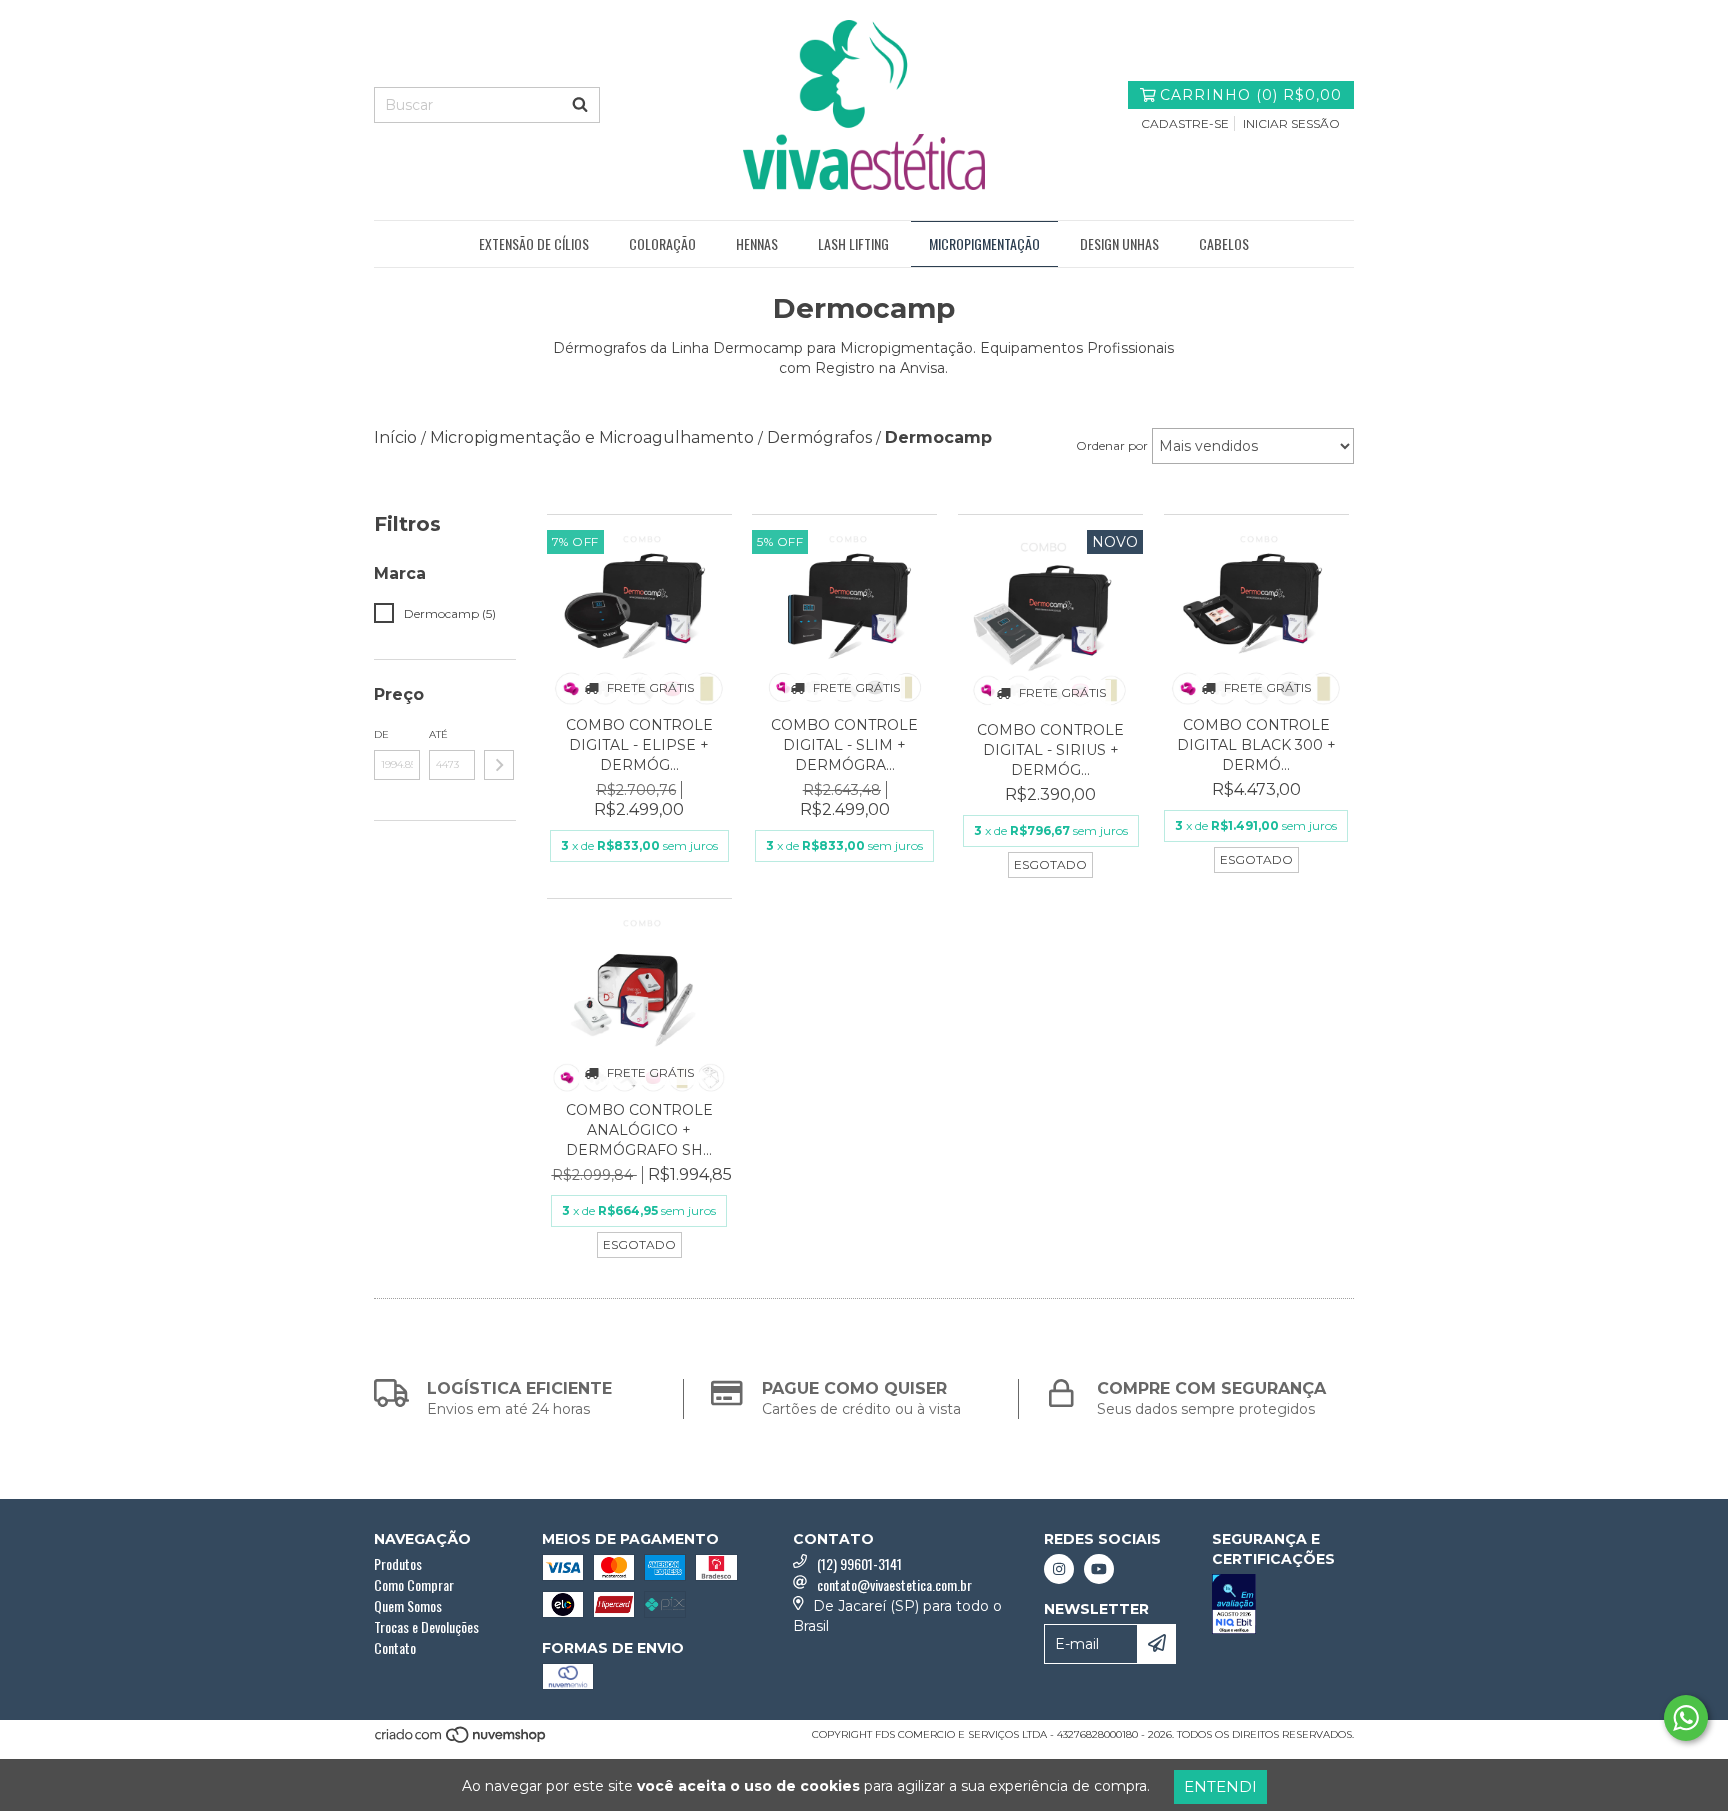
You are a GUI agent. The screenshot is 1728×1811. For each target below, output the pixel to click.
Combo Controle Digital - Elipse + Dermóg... (639, 745)
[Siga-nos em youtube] (1099, 1569)
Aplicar (499, 765)
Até (438, 734)
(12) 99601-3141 (859, 1563)
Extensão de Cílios (534, 243)
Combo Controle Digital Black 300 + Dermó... (1256, 745)
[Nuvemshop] (461, 1740)
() (1251, 95)
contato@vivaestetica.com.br (894, 1584)
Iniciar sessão (1291, 123)
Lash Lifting (853, 243)
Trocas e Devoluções (426, 1626)
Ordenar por (1112, 445)
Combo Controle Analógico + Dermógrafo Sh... (639, 1130)
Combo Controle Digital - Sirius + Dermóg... (1050, 750)
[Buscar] (580, 105)
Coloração (662, 243)
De (381, 734)
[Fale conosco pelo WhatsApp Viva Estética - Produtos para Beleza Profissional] (1686, 1718)
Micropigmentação (984, 243)
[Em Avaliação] (1283, 1606)
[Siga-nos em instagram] (1059, 1569)
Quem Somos (408, 1605)
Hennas (757, 243)
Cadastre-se (1185, 123)
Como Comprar (414, 1584)
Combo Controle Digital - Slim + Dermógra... (844, 745)
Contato (395, 1647)
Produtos (398, 1563)
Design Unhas (1119, 243)
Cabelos (1224, 243)
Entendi (1220, 1786)
